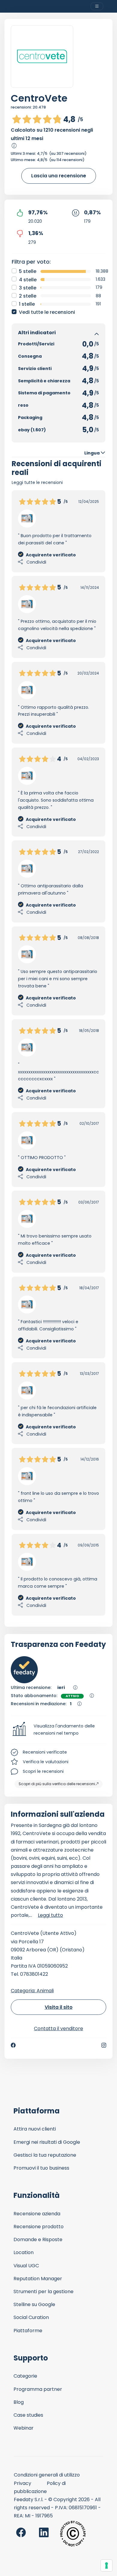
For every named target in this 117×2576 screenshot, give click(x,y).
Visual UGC (26, 2266)
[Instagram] (104, 2045)
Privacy (22, 2483)
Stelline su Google (34, 2304)
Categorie (25, 2376)
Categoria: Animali (32, 1991)
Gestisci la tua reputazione (45, 2155)
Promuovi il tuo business (41, 2168)
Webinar (24, 2428)
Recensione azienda (37, 2214)
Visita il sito (59, 2007)
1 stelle (27, 304)
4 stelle (28, 280)
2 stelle (28, 296)
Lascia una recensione (59, 176)
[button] (58, 1730)
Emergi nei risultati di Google (47, 2142)
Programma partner (38, 2389)
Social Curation (31, 2317)
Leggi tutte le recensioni (37, 482)
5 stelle (28, 271)
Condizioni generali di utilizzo (47, 2475)
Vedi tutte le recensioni (47, 312)
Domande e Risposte (38, 2239)
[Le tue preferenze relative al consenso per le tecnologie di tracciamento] (106, 2565)
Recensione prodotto (39, 2227)
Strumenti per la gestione (43, 2291)
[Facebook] (13, 2045)
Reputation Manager (38, 2279)
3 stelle (28, 288)
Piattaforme (28, 2331)
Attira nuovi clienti (35, 2129)
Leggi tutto (50, 1915)
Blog (19, 2402)
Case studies (28, 2415)
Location (24, 2252)
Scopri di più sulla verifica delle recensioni (57, 1784)
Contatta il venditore (58, 2028)
